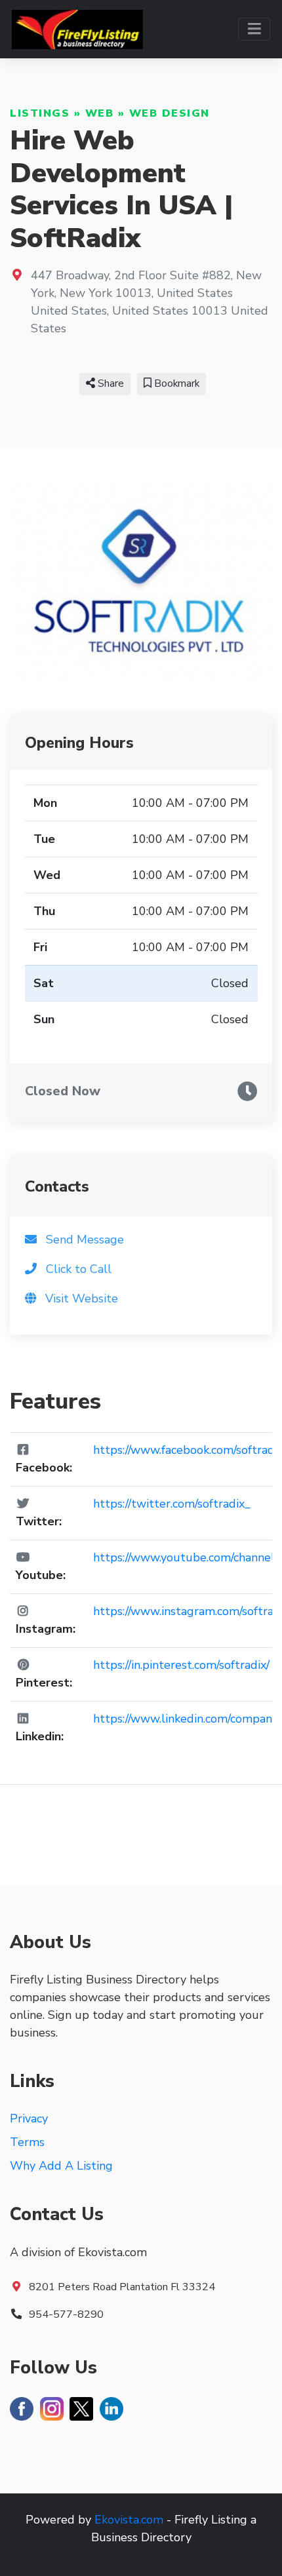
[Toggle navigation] (254, 29)
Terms (27, 2142)
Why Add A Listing (61, 2166)
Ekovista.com (129, 2520)
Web (100, 113)
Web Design (170, 113)
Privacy (29, 2118)
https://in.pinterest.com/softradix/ (181, 1665)
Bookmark (175, 383)
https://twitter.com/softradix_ (172, 1504)
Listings (40, 113)
